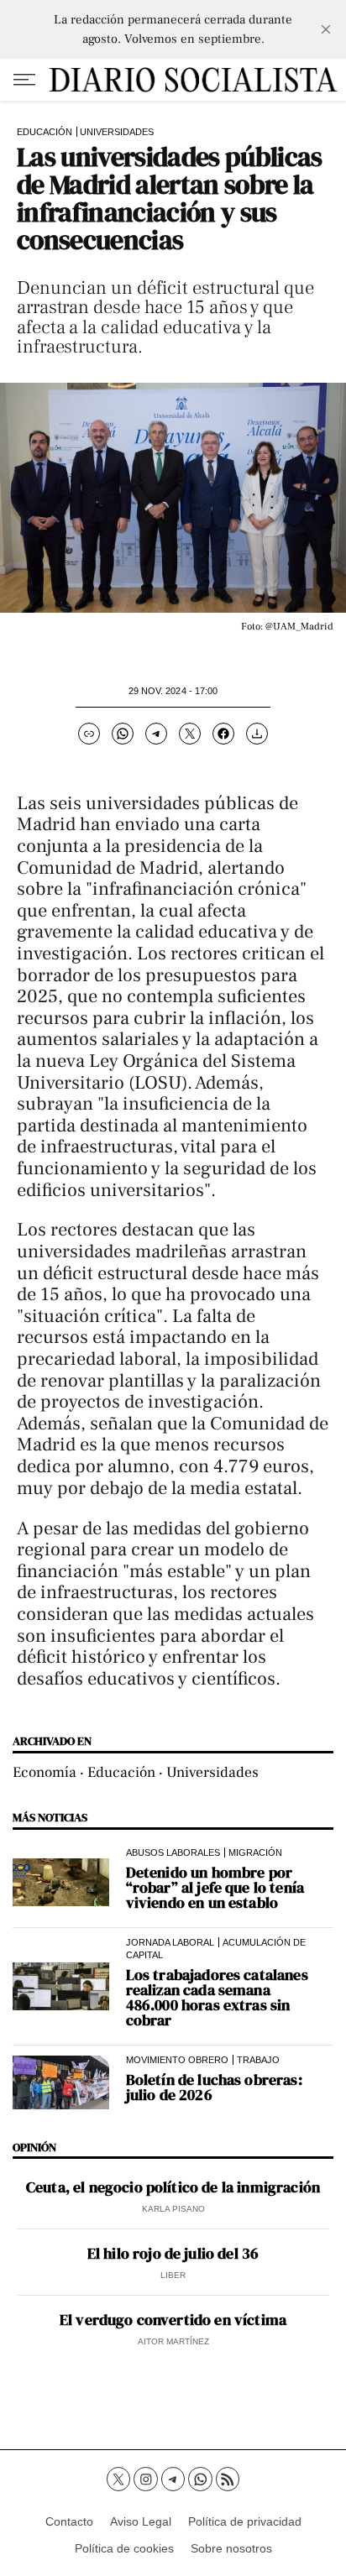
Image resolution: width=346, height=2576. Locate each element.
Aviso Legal (141, 2521)
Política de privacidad (245, 2521)
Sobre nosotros (231, 2548)
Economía (45, 1772)
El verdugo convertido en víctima (173, 2320)
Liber (173, 2275)
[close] (326, 29)
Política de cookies (124, 2548)
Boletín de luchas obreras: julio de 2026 (214, 2087)
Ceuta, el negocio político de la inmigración (173, 2187)
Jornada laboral (170, 1942)
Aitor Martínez (173, 2341)
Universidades (117, 132)
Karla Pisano (173, 2209)
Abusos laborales (173, 1852)
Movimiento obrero (177, 2060)
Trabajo (258, 2060)
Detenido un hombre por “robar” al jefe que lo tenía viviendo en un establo (215, 1888)
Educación (45, 132)
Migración (255, 1852)
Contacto (69, 2521)
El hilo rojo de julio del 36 (173, 2254)
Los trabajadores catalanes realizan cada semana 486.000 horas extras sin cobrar (217, 1998)
